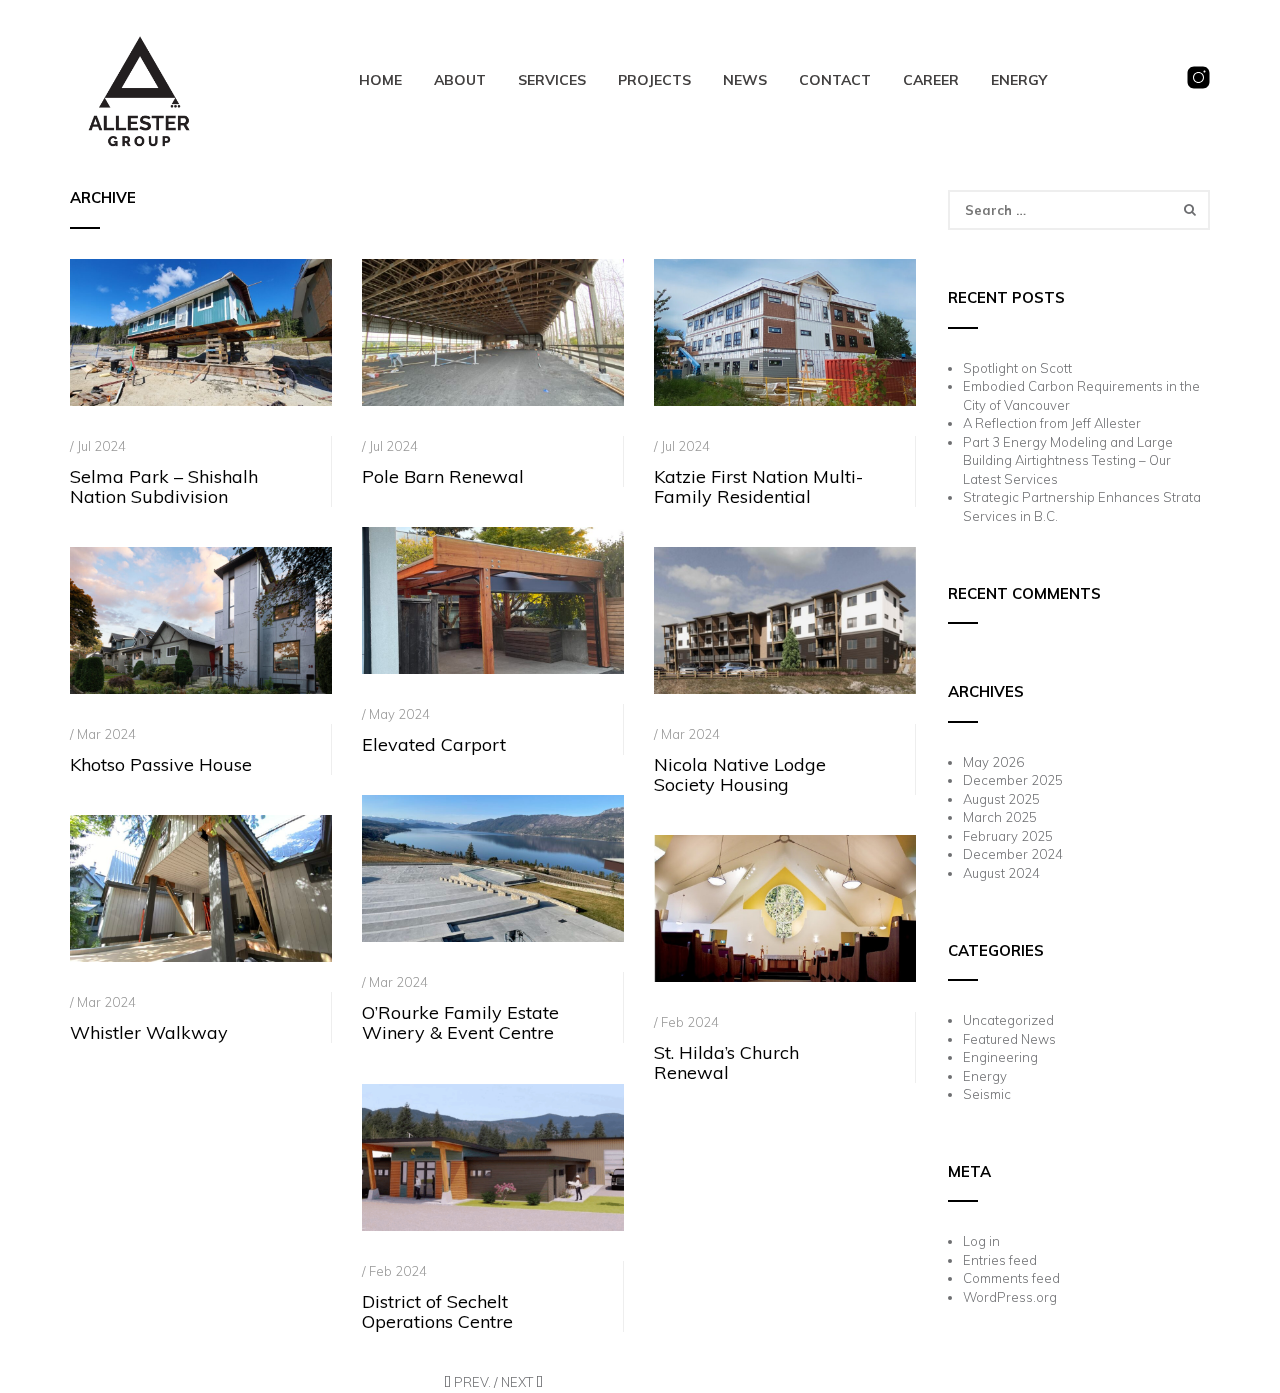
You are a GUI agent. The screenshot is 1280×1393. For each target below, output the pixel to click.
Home (380, 80)
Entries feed (1000, 1260)
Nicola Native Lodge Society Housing (740, 774)
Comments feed (1011, 1278)
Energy (1019, 80)
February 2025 (1008, 836)
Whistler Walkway (149, 1032)
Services (552, 80)
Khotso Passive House (161, 764)
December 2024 (1013, 854)
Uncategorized (1008, 1020)
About (460, 80)
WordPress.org (1010, 1297)
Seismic (987, 1094)
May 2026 (993, 762)
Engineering (1000, 1057)
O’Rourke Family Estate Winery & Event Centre (460, 1022)
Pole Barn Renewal (443, 476)
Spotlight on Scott (1017, 368)
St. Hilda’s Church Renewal (726, 1062)
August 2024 (1001, 873)
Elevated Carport (434, 744)
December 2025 (1013, 780)
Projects (654, 80)
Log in (981, 1241)
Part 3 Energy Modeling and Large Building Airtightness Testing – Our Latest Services (1068, 460)
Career (931, 80)
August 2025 (1001, 799)
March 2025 (1000, 817)
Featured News (1009, 1039)
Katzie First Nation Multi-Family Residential (758, 486)
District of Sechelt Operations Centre (437, 1311)
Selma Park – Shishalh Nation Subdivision (164, 486)
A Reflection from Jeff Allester (1052, 423)
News (745, 80)
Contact (835, 80)
